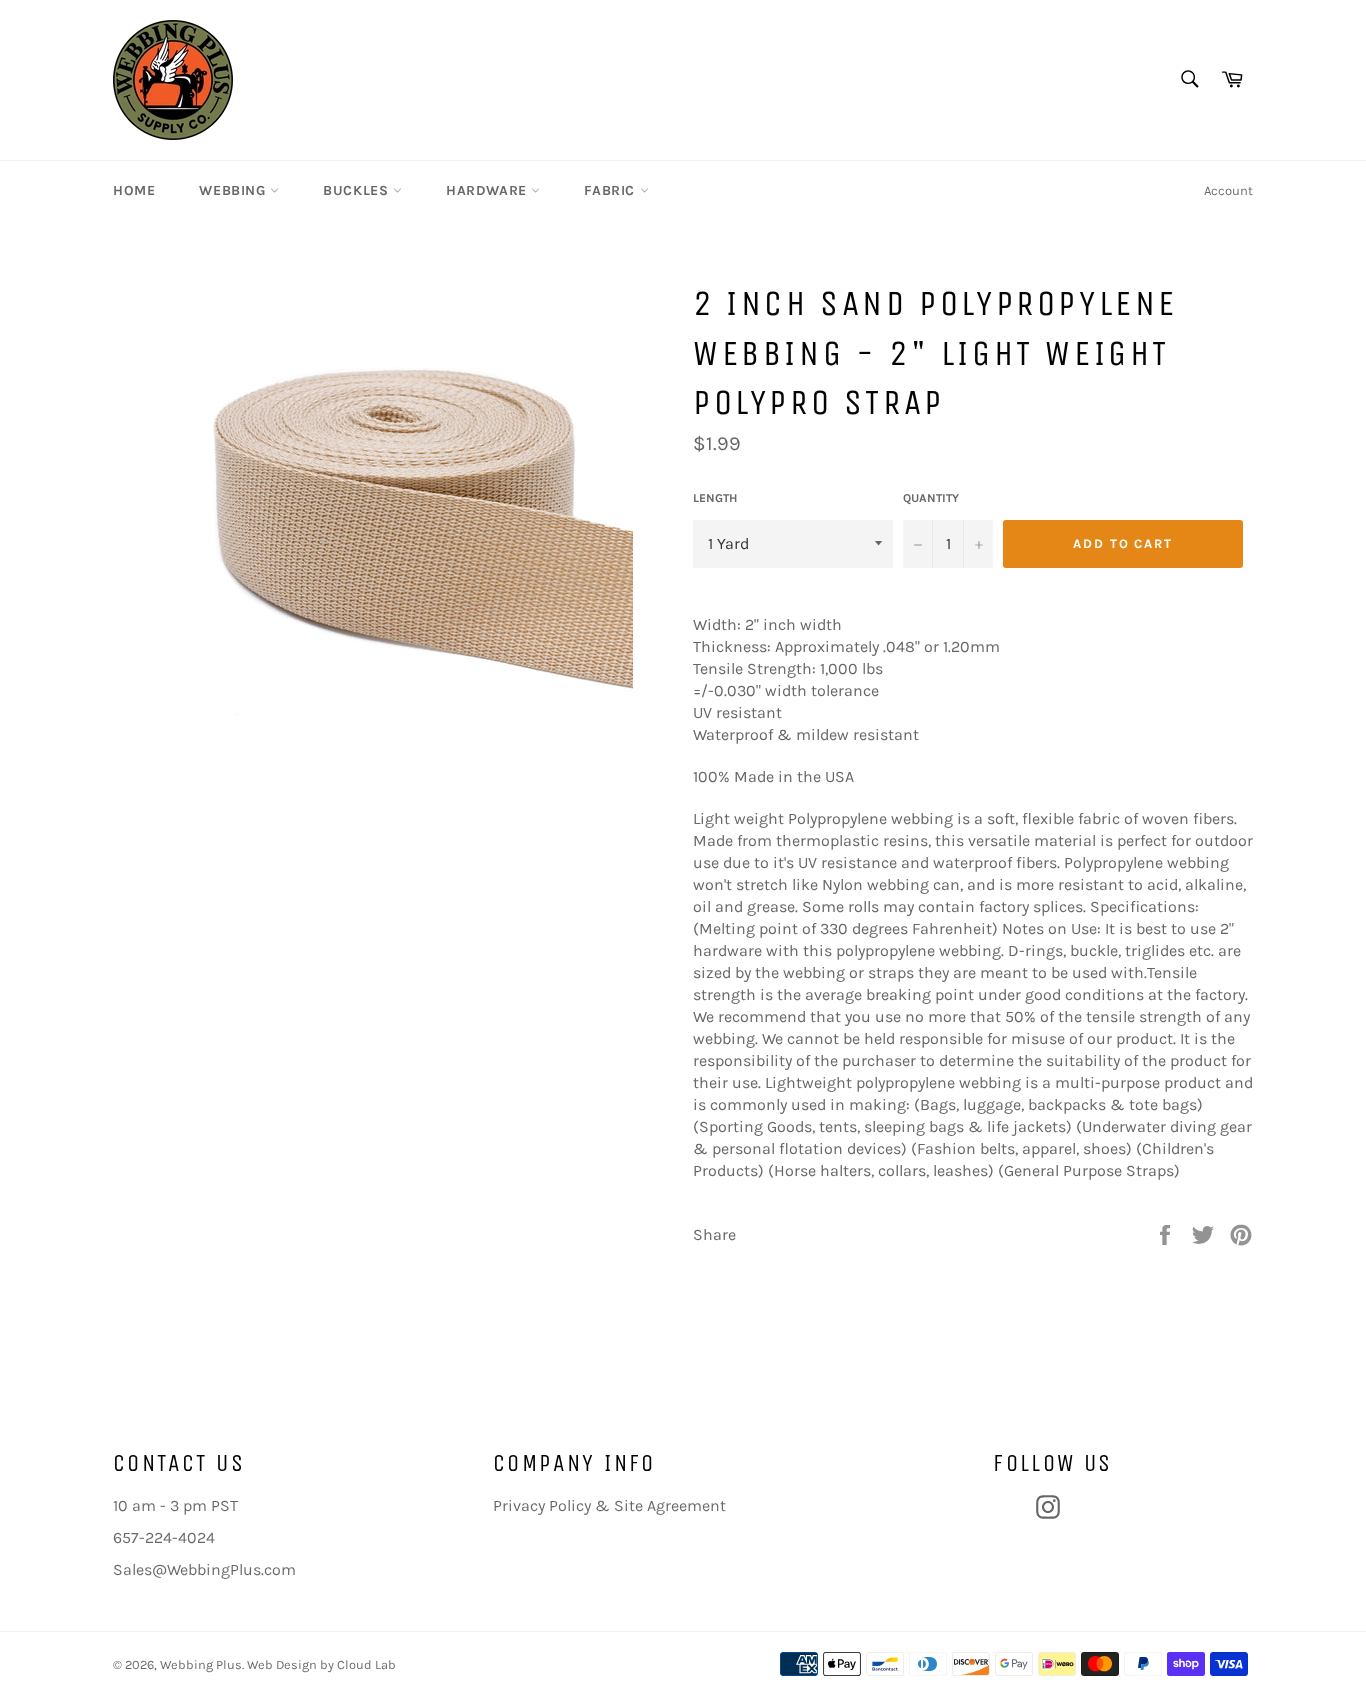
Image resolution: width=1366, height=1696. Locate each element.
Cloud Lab (366, 1664)
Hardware (488, 190)
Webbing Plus (201, 1664)
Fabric (611, 190)
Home (134, 190)
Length (715, 498)
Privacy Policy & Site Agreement (609, 1505)
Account (1228, 190)
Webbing (234, 190)
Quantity (931, 498)
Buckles (358, 190)
